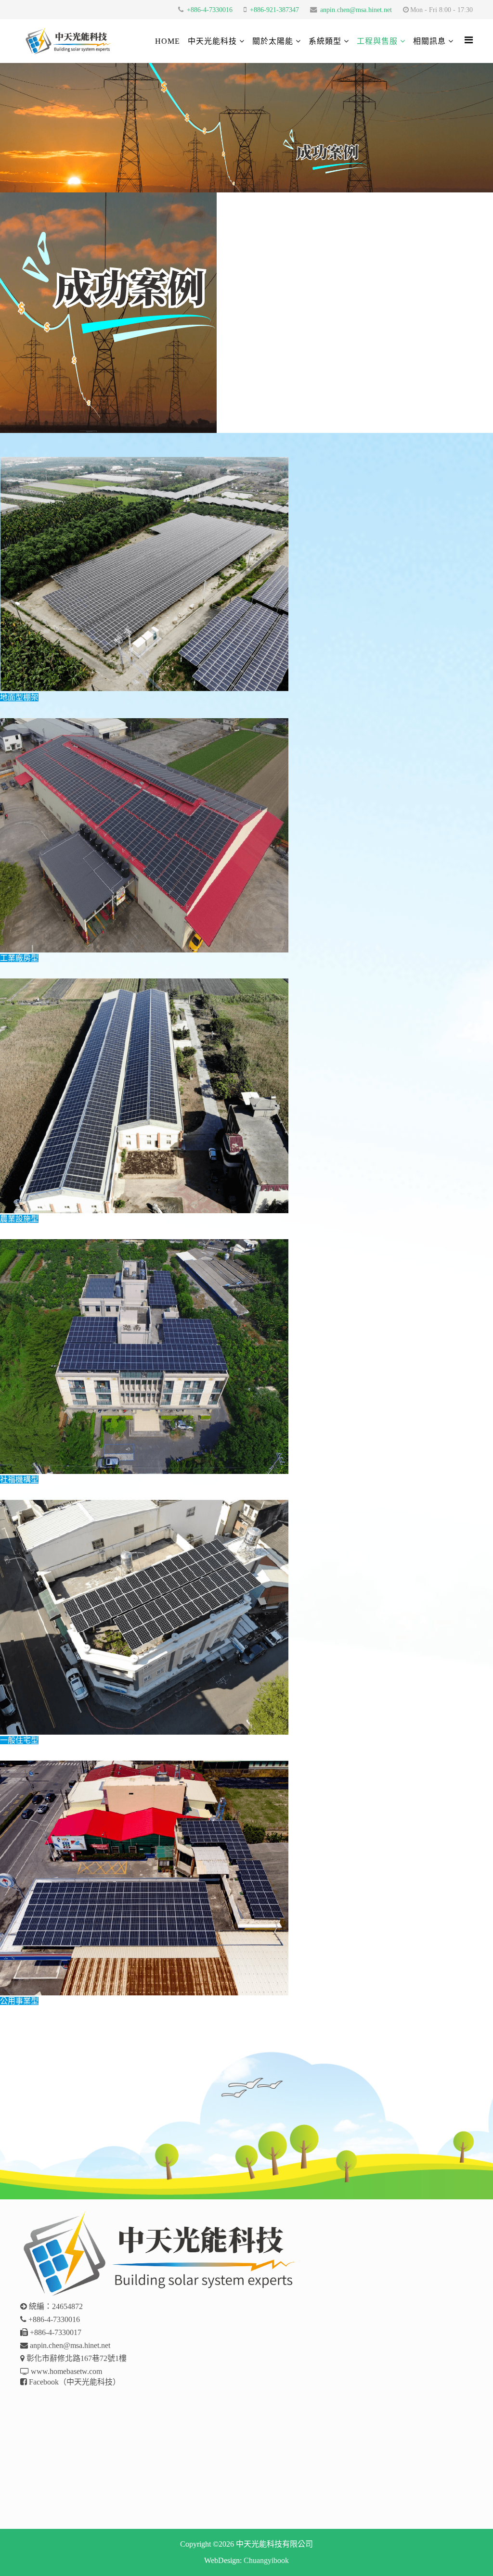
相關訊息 (429, 41)
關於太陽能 (273, 41)
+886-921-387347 (274, 10)
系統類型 (325, 41)
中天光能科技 (212, 41)
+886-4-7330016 (210, 10)
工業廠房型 (19, 958)
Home (168, 41)
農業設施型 (19, 1219)
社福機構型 (19, 1479)
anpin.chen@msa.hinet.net (356, 10)
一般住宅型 (19, 1740)
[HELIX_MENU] (469, 40)
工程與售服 (377, 41)
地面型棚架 (19, 697)
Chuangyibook (266, 2560)
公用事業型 (19, 2001)
